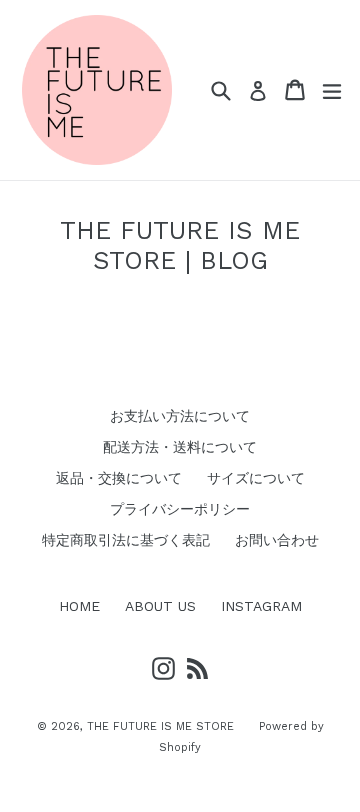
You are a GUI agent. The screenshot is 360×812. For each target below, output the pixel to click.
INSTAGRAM (261, 606)
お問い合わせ (277, 540)
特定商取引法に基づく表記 (126, 540)
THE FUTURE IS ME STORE (160, 726)
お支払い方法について (180, 416)
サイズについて (256, 478)
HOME (79, 606)
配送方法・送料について (180, 447)
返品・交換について (119, 478)
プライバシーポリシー (180, 509)
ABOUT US (160, 606)
